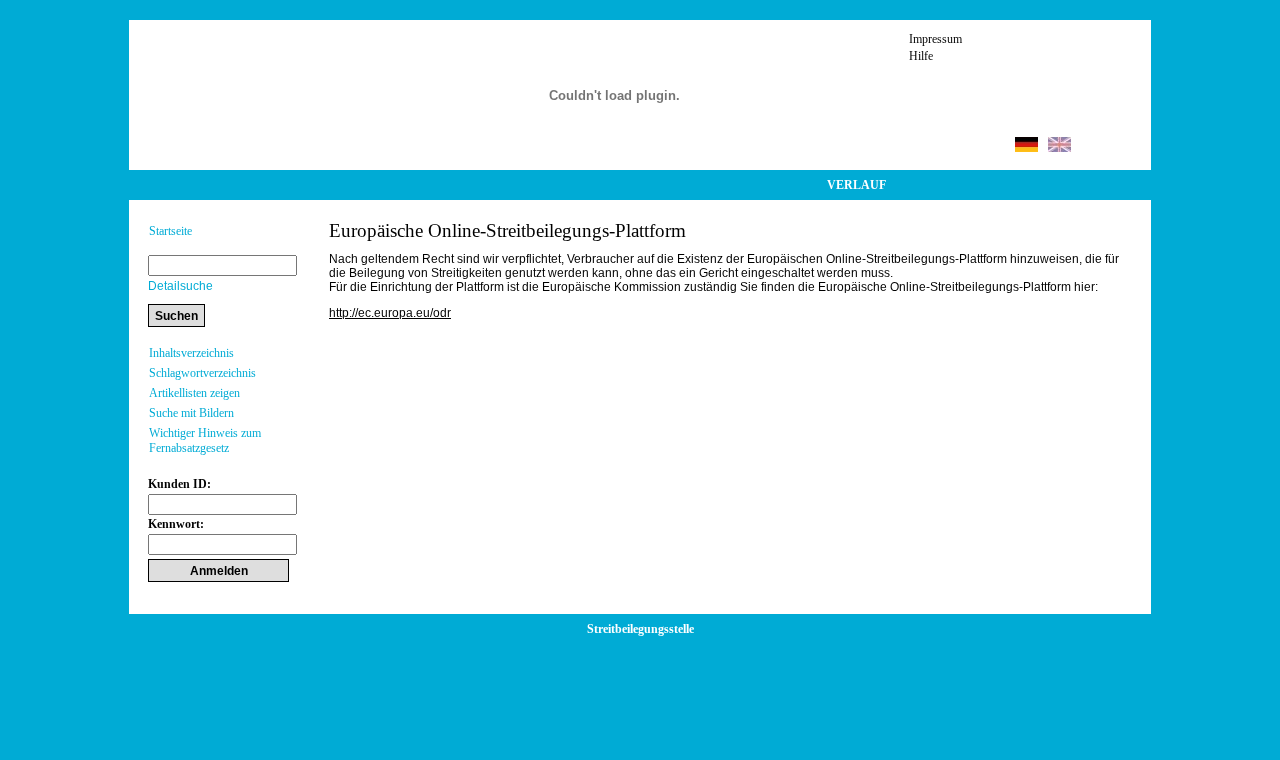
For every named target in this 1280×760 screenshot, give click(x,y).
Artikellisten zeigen (194, 393)
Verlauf (856, 185)
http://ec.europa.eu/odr (390, 313)
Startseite (170, 231)
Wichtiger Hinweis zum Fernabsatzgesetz (205, 440)
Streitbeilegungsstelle (640, 629)
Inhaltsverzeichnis (191, 353)
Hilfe (921, 56)
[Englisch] (1059, 147)
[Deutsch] (1026, 147)
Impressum (935, 39)
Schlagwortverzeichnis (202, 373)
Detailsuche (180, 286)
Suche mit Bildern (191, 413)
